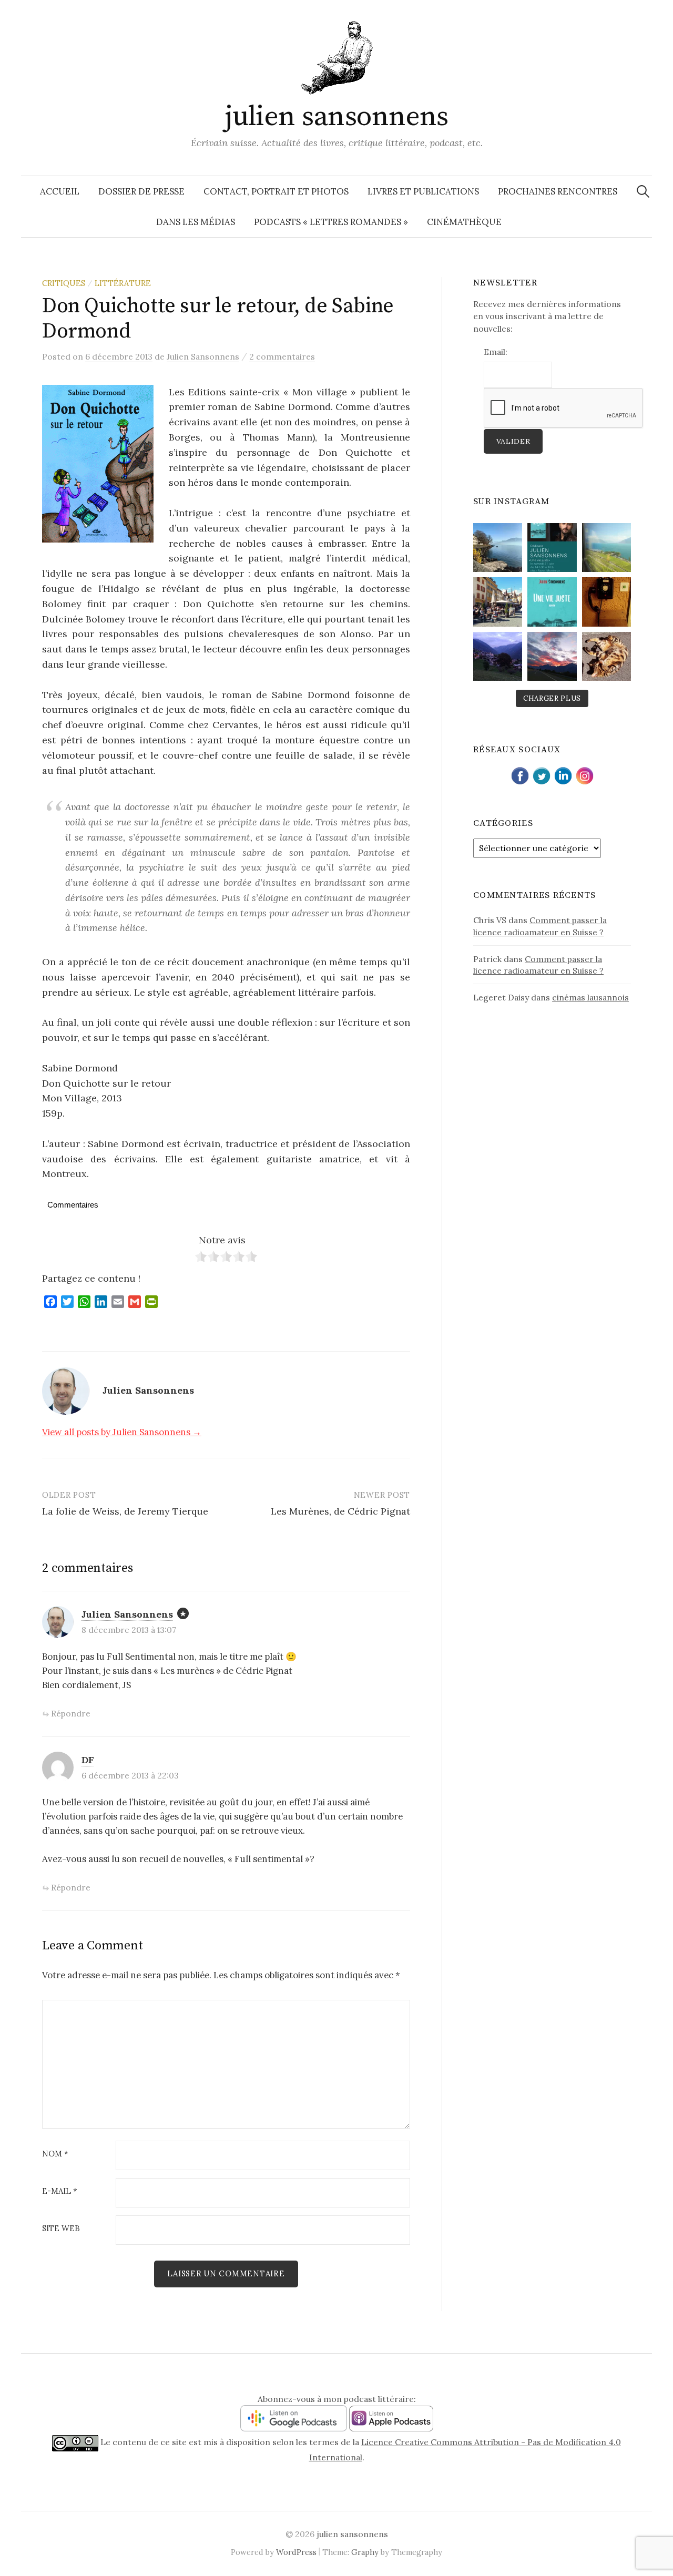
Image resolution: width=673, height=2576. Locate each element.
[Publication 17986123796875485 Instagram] (498, 548)
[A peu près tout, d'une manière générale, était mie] (606, 602)
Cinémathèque (464, 222)
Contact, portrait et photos (276, 191)
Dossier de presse (141, 191)
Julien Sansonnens (127, 1614)
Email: (496, 352)
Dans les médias (196, 222)
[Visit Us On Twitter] (541, 774)
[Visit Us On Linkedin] (563, 774)
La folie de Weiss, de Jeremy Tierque (125, 1511)
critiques (64, 283)
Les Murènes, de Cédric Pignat (340, 1511)
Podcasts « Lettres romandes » (331, 222)
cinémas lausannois (590, 997)
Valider (513, 441)
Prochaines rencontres (558, 191)
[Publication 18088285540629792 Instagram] (552, 548)
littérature (123, 283)
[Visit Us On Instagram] (584, 774)
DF (88, 1760)
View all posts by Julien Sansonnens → (122, 1432)
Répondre (71, 1713)
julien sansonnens (336, 117)
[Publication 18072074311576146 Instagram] (606, 656)
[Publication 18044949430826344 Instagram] (498, 656)
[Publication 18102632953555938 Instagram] (606, 548)
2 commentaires (282, 356)
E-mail (60, 2191)
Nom (55, 2154)
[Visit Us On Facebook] (520, 774)
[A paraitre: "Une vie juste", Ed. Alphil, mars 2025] (552, 602)
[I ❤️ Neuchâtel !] (498, 602)
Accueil (60, 191)
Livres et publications (423, 191)
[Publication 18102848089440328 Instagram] (552, 656)
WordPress (296, 2552)
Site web (61, 2229)
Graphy (365, 2552)
